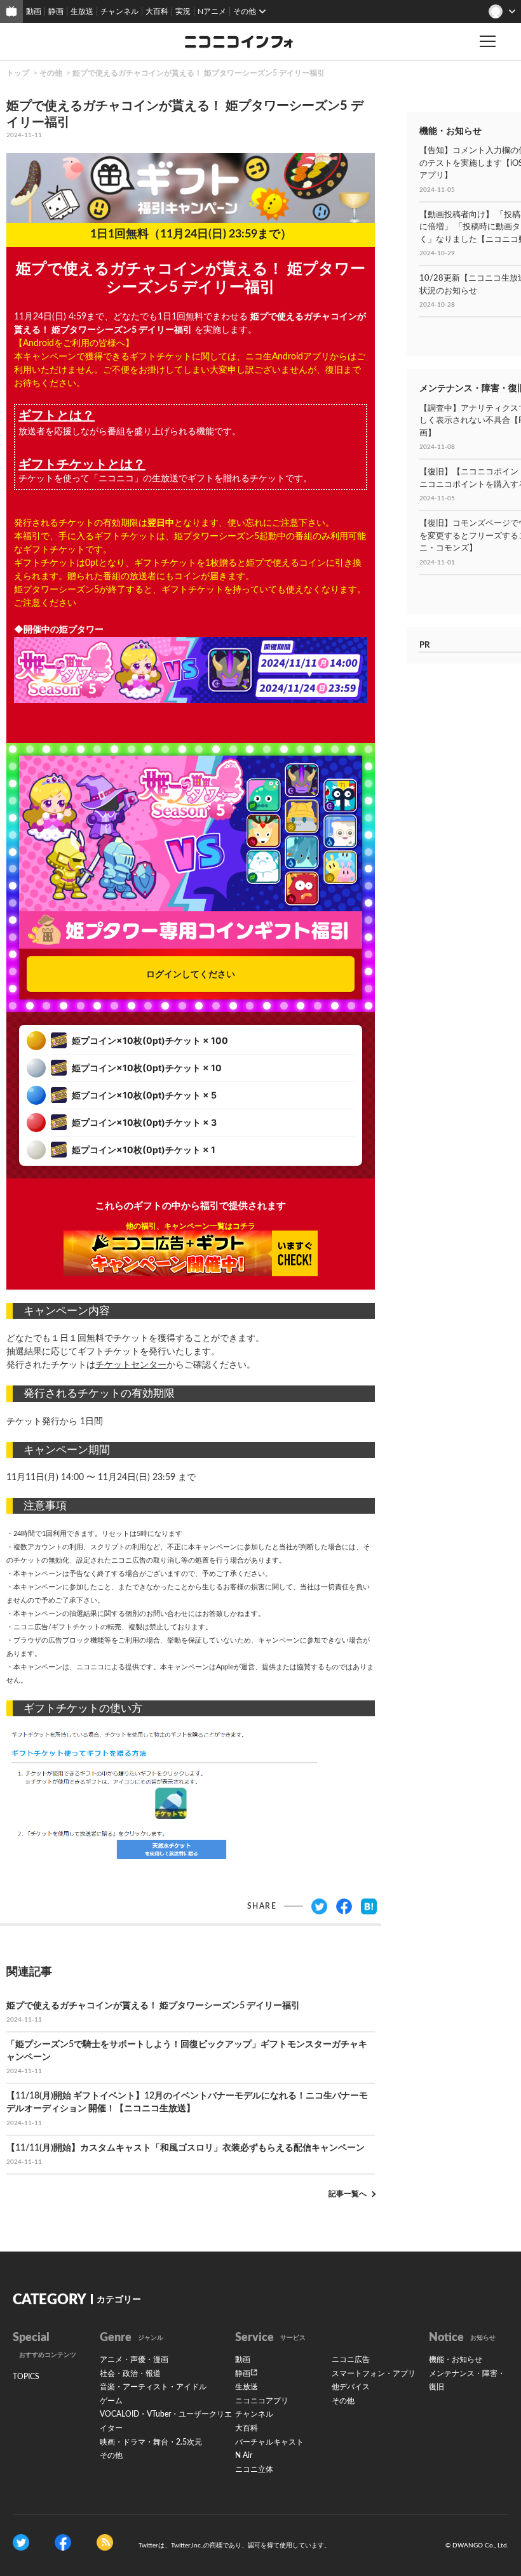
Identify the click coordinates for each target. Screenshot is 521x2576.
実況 (183, 11)
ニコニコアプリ (262, 2401)
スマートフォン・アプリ (374, 2373)
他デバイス (351, 2387)
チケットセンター (131, 1365)
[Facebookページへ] (63, 2542)
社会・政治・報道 (130, 2373)
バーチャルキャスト (269, 2442)
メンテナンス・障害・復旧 (467, 2380)
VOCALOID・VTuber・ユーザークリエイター (166, 2421)
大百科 (157, 11)
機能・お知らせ (456, 2359)
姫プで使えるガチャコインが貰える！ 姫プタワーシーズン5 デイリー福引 (199, 73)
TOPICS (26, 2377)
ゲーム (111, 2401)
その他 (51, 73)
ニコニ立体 (254, 2469)
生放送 (82, 11)
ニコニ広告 (351, 2359)
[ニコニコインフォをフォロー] (21, 2542)
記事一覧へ (348, 2194)
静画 (56, 11)
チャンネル (119, 11)
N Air (244, 2455)
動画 (34, 11)
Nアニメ (212, 11)
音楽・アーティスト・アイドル (153, 2387)
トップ (18, 73)
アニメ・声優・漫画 (134, 2359)
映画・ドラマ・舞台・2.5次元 (151, 2442)
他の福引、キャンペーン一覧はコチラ (191, 1226)
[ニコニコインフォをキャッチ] (105, 2542)
